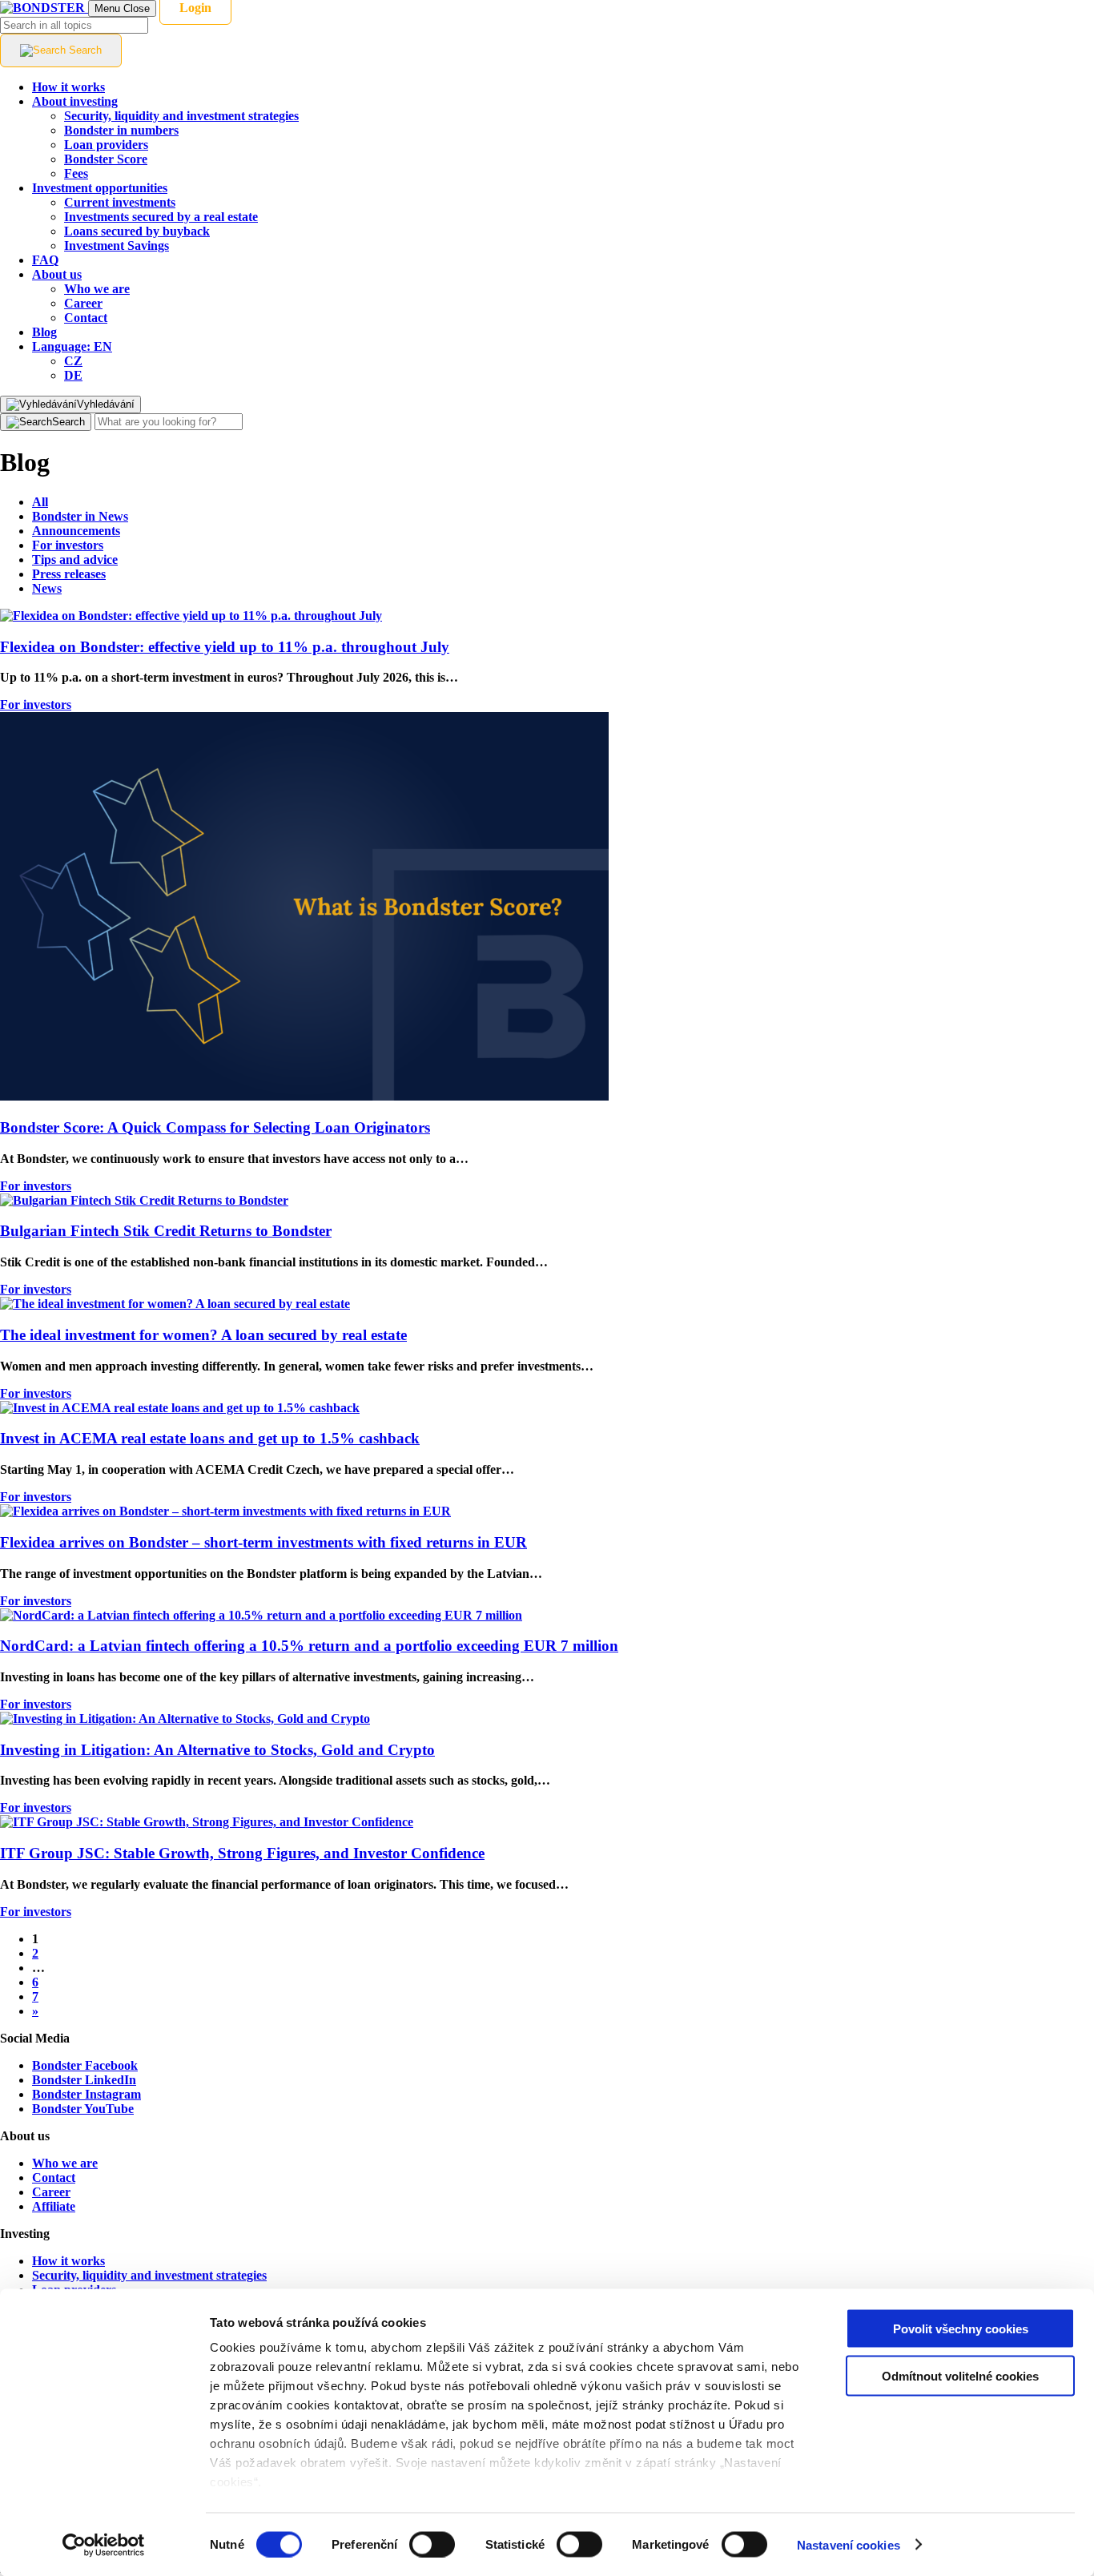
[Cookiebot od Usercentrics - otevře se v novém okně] (104, 2545)
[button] (72, 346)
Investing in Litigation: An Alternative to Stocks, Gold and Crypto (217, 1750)
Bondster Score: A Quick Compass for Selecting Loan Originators (215, 1127)
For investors (36, 704)
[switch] (432, 2544)
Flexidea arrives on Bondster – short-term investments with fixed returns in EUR (263, 1542)
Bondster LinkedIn (84, 2080)
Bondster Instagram (86, 2094)
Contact (54, 2178)
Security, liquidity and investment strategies (149, 2275)
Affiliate (54, 2206)
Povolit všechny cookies (961, 2329)
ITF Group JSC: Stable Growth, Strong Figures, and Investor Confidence (242, 1853)
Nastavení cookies (849, 2544)
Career (51, 2192)
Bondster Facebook (85, 2065)
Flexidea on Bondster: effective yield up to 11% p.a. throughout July (225, 647)
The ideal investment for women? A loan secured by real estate (203, 1335)
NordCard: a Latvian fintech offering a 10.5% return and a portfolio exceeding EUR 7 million (309, 1646)
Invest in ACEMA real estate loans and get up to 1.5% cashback (210, 1438)
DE (73, 375)
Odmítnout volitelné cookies (960, 2375)
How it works (68, 2261)
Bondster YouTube (83, 2109)
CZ (73, 361)
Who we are (65, 2163)
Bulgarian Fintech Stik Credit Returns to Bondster (166, 1231)
